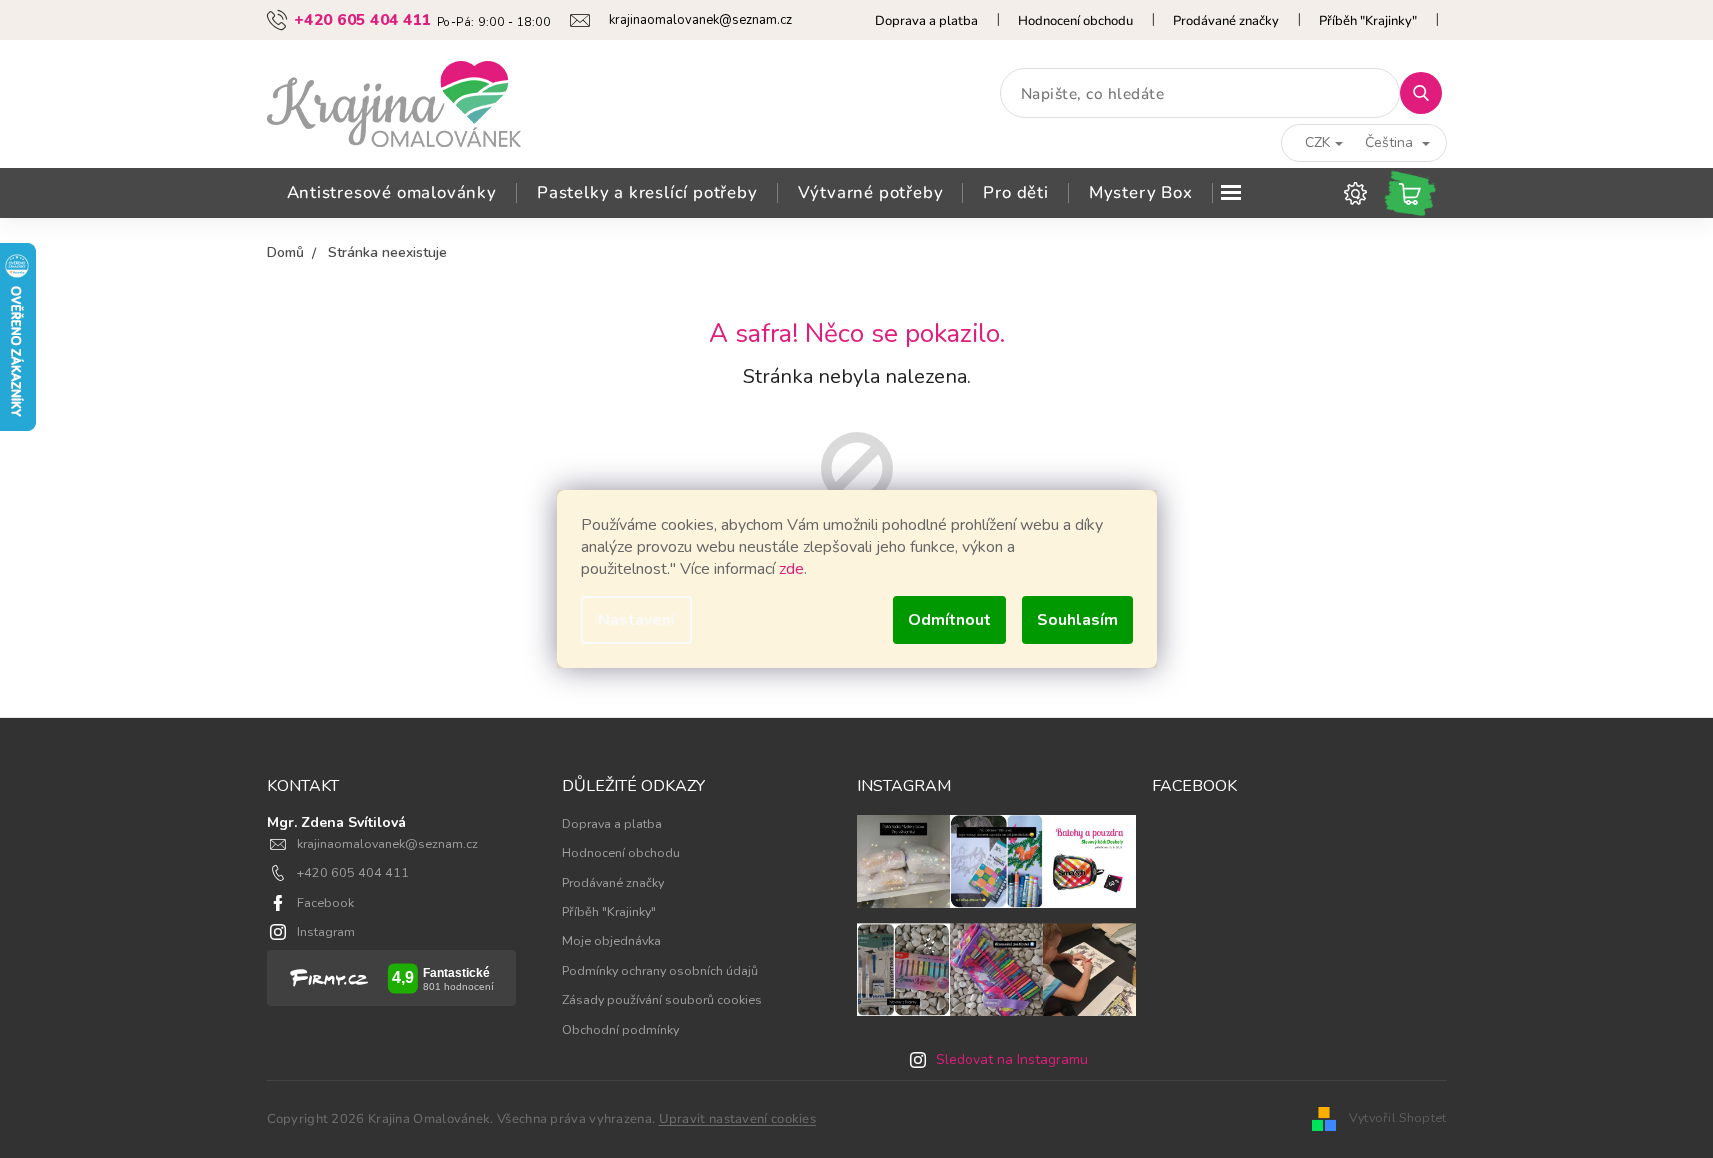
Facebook (325, 902)
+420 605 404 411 (353, 872)
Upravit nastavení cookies (738, 1119)
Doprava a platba (926, 21)
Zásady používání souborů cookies (662, 999)
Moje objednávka (611, 940)
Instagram (326, 931)
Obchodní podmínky (620, 1029)
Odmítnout (949, 620)
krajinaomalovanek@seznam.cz (387, 843)
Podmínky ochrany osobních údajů (660, 970)
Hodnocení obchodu (1075, 21)
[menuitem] (392, 193)
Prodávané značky (1226, 21)
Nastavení (636, 620)
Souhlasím (1077, 620)
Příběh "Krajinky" (1368, 21)
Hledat (1428, 92)
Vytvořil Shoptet (1398, 1117)
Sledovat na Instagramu (1012, 1059)
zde (791, 569)
